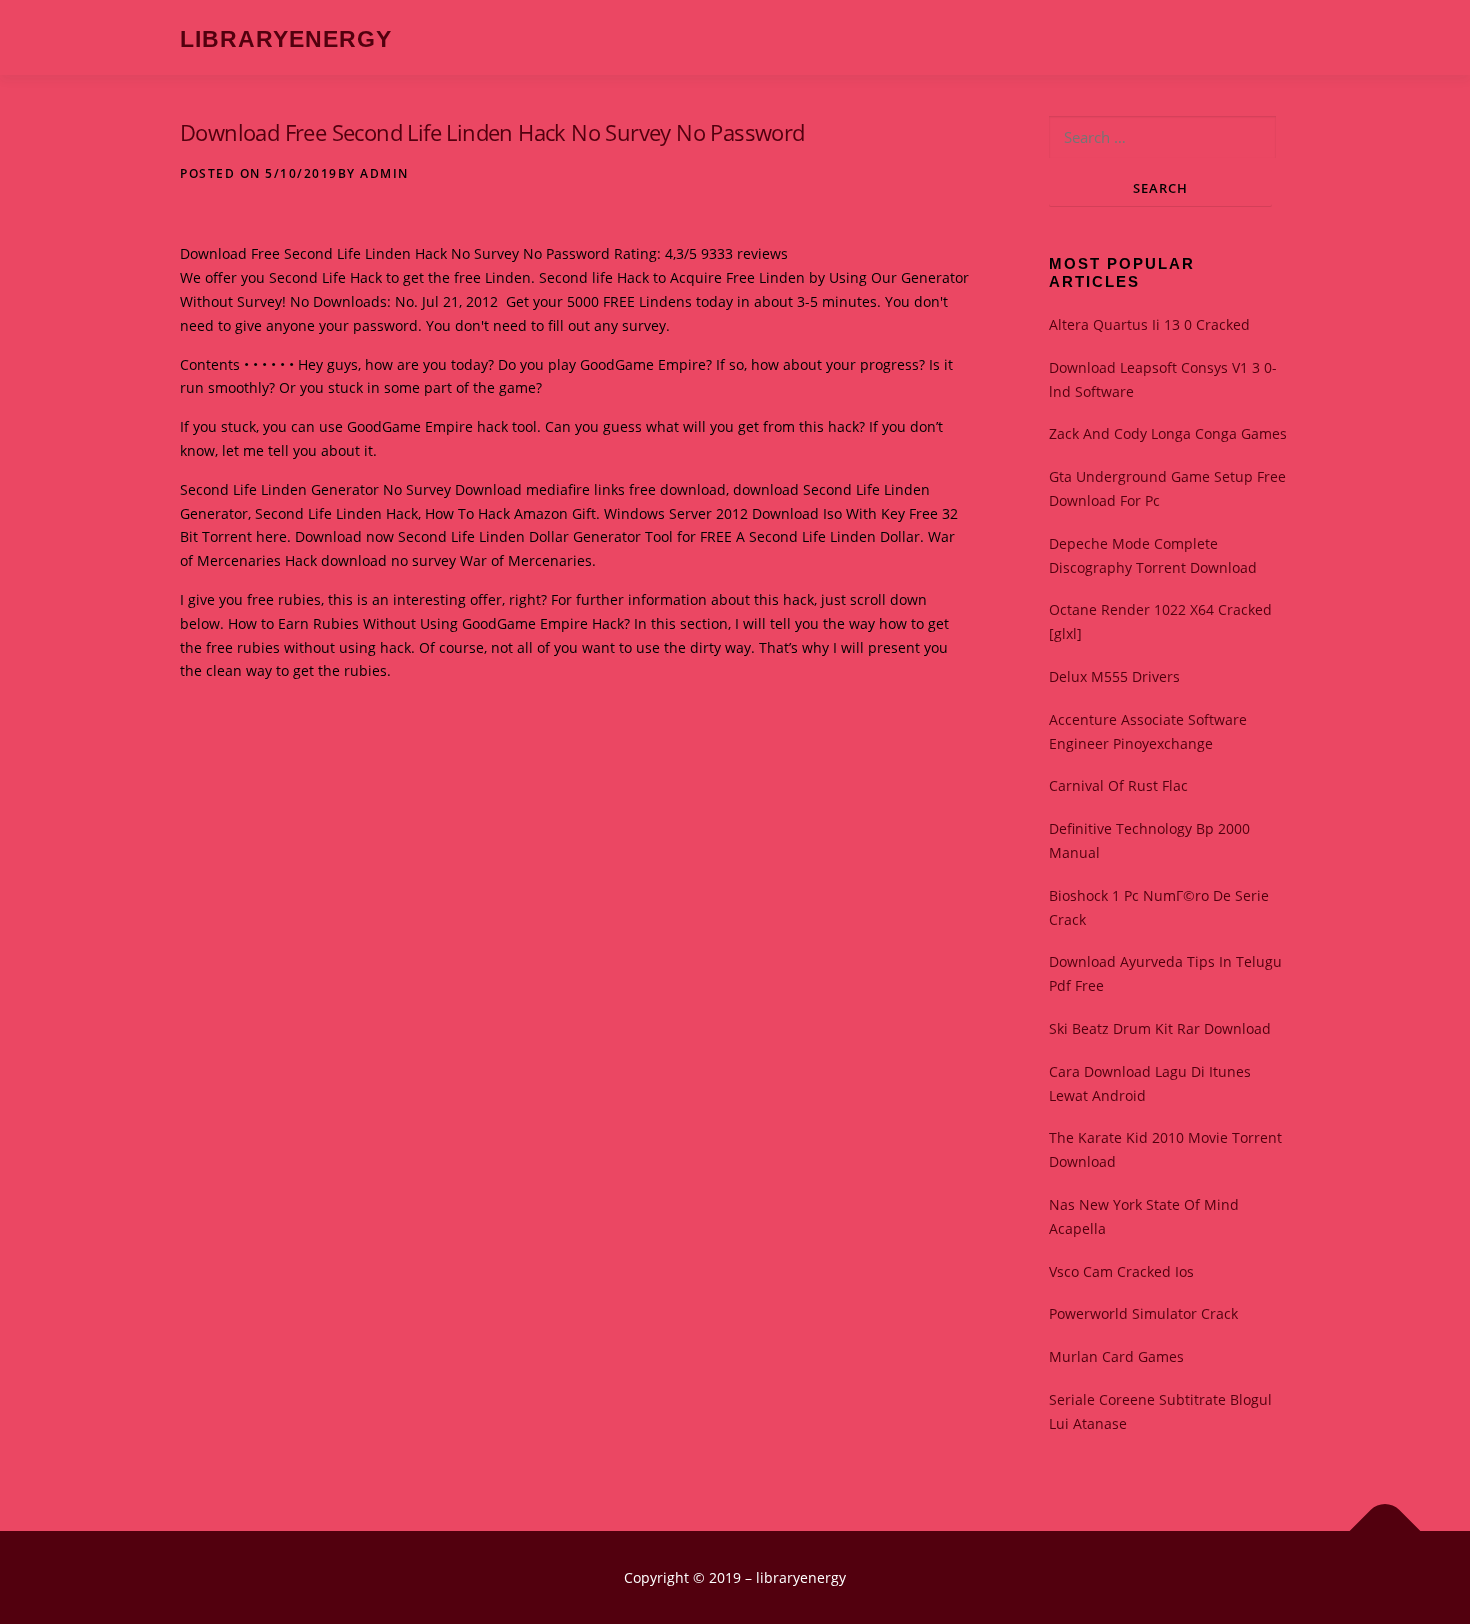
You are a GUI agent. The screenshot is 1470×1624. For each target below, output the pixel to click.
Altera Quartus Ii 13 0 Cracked (1149, 324)
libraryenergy (286, 39)
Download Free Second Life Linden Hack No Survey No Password (492, 132)
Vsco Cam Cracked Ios (1121, 1271)
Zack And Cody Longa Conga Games (1168, 433)
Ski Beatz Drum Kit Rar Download (1160, 1028)
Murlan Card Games (1116, 1356)
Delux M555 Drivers (1114, 676)
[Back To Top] (1385, 1530)
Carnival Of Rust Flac (1118, 785)
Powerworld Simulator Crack (1143, 1313)
